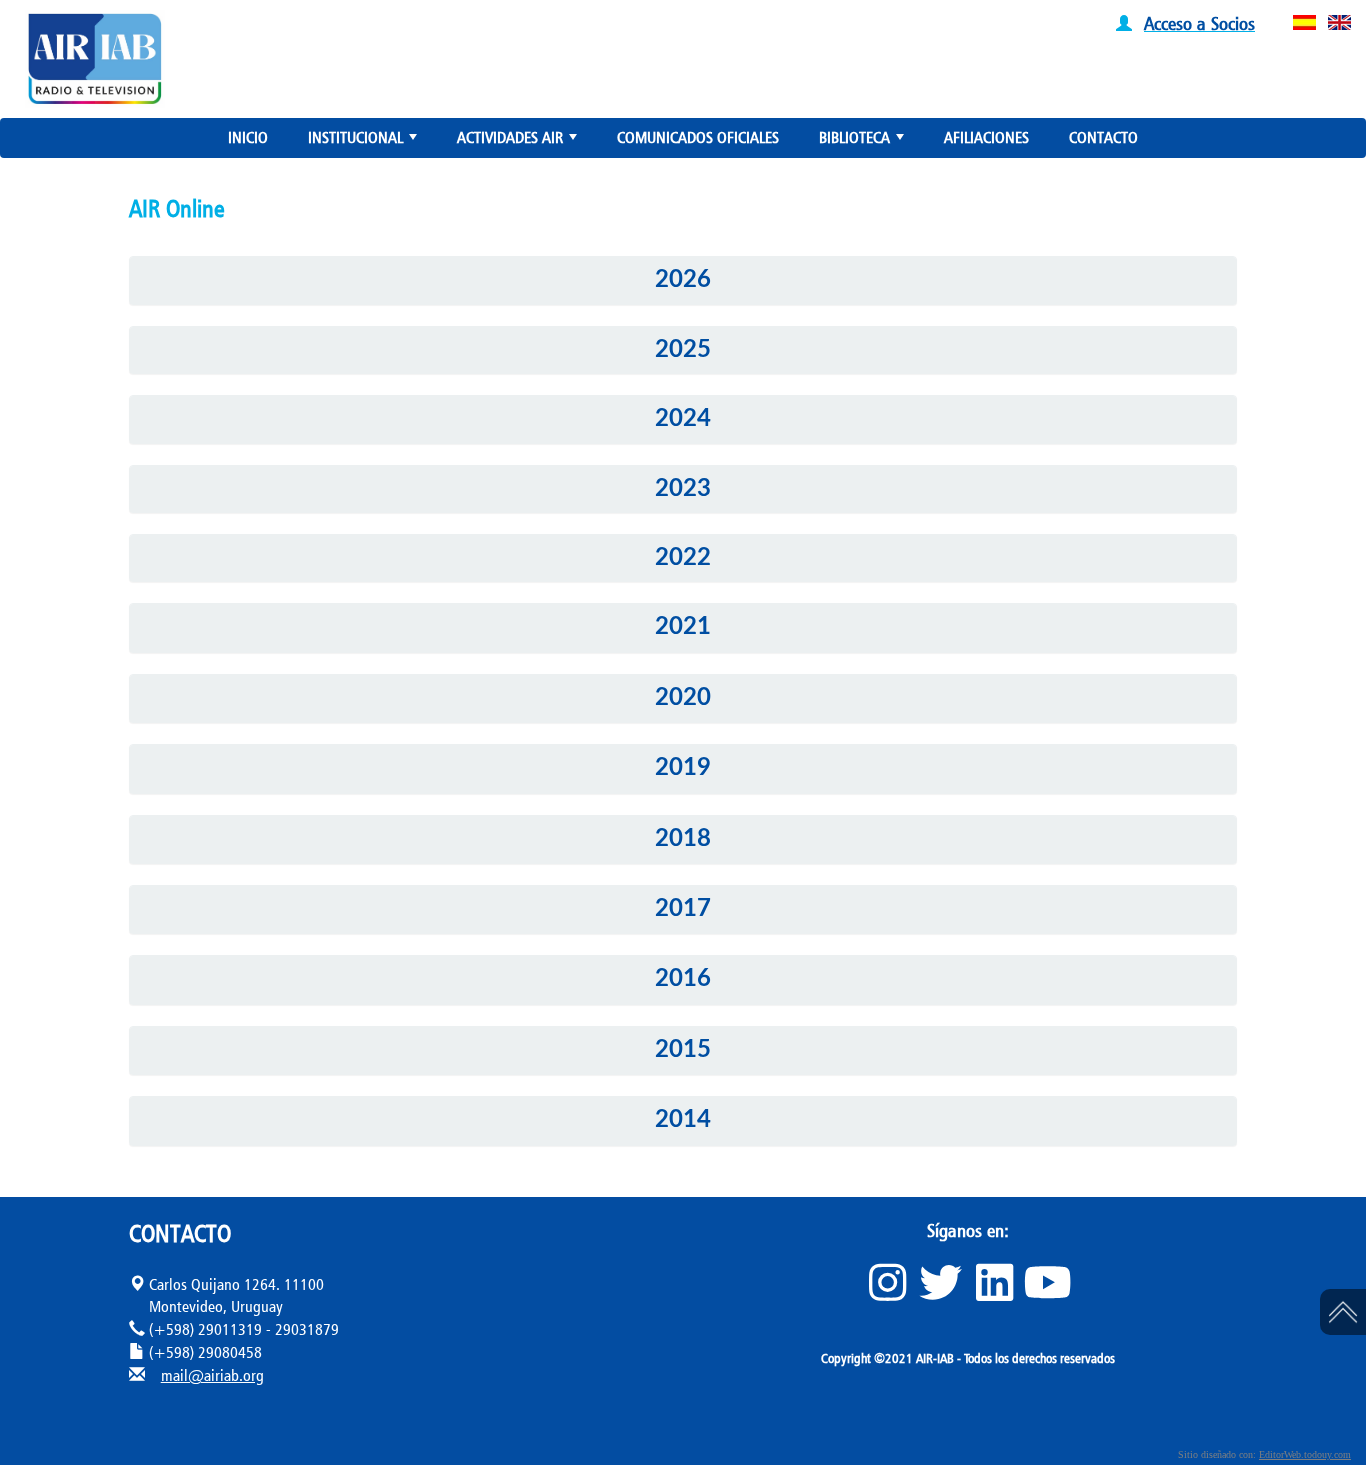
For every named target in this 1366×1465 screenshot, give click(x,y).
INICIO (248, 137)
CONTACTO (1103, 137)
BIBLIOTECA (863, 142)
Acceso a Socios (1199, 23)
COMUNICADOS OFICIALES (698, 137)
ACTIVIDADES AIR (519, 142)
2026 (683, 280)
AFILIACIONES (986, 137)
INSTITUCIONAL (364, 142)
